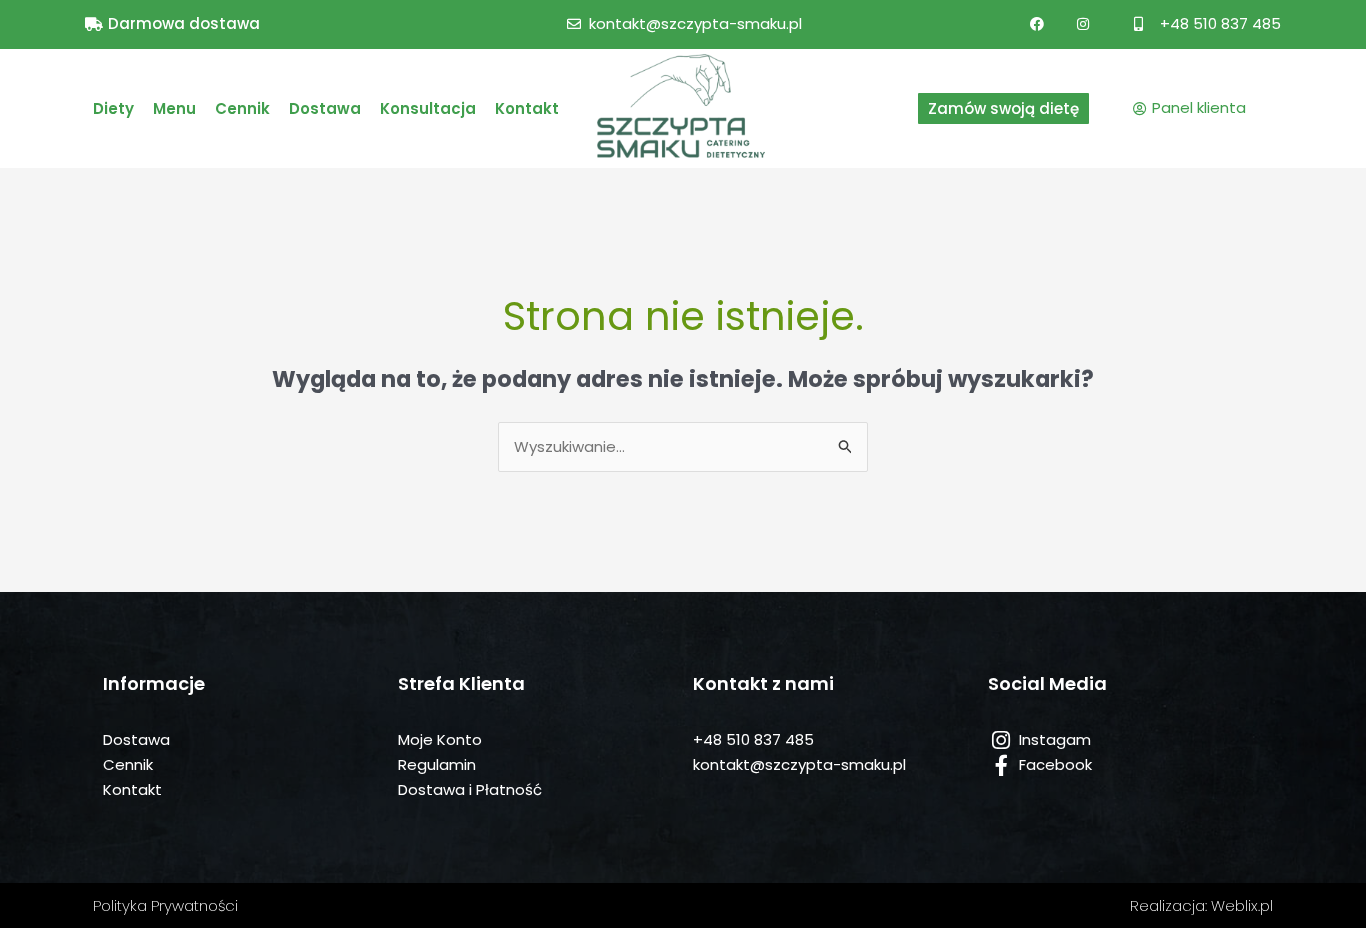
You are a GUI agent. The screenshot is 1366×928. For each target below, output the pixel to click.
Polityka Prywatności (165, 905)
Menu (174, 108)
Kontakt (527, 108)
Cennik (242, 108)
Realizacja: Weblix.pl (1201, 905)
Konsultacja (428, 108)
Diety (113, 108)
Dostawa (325, 108)
